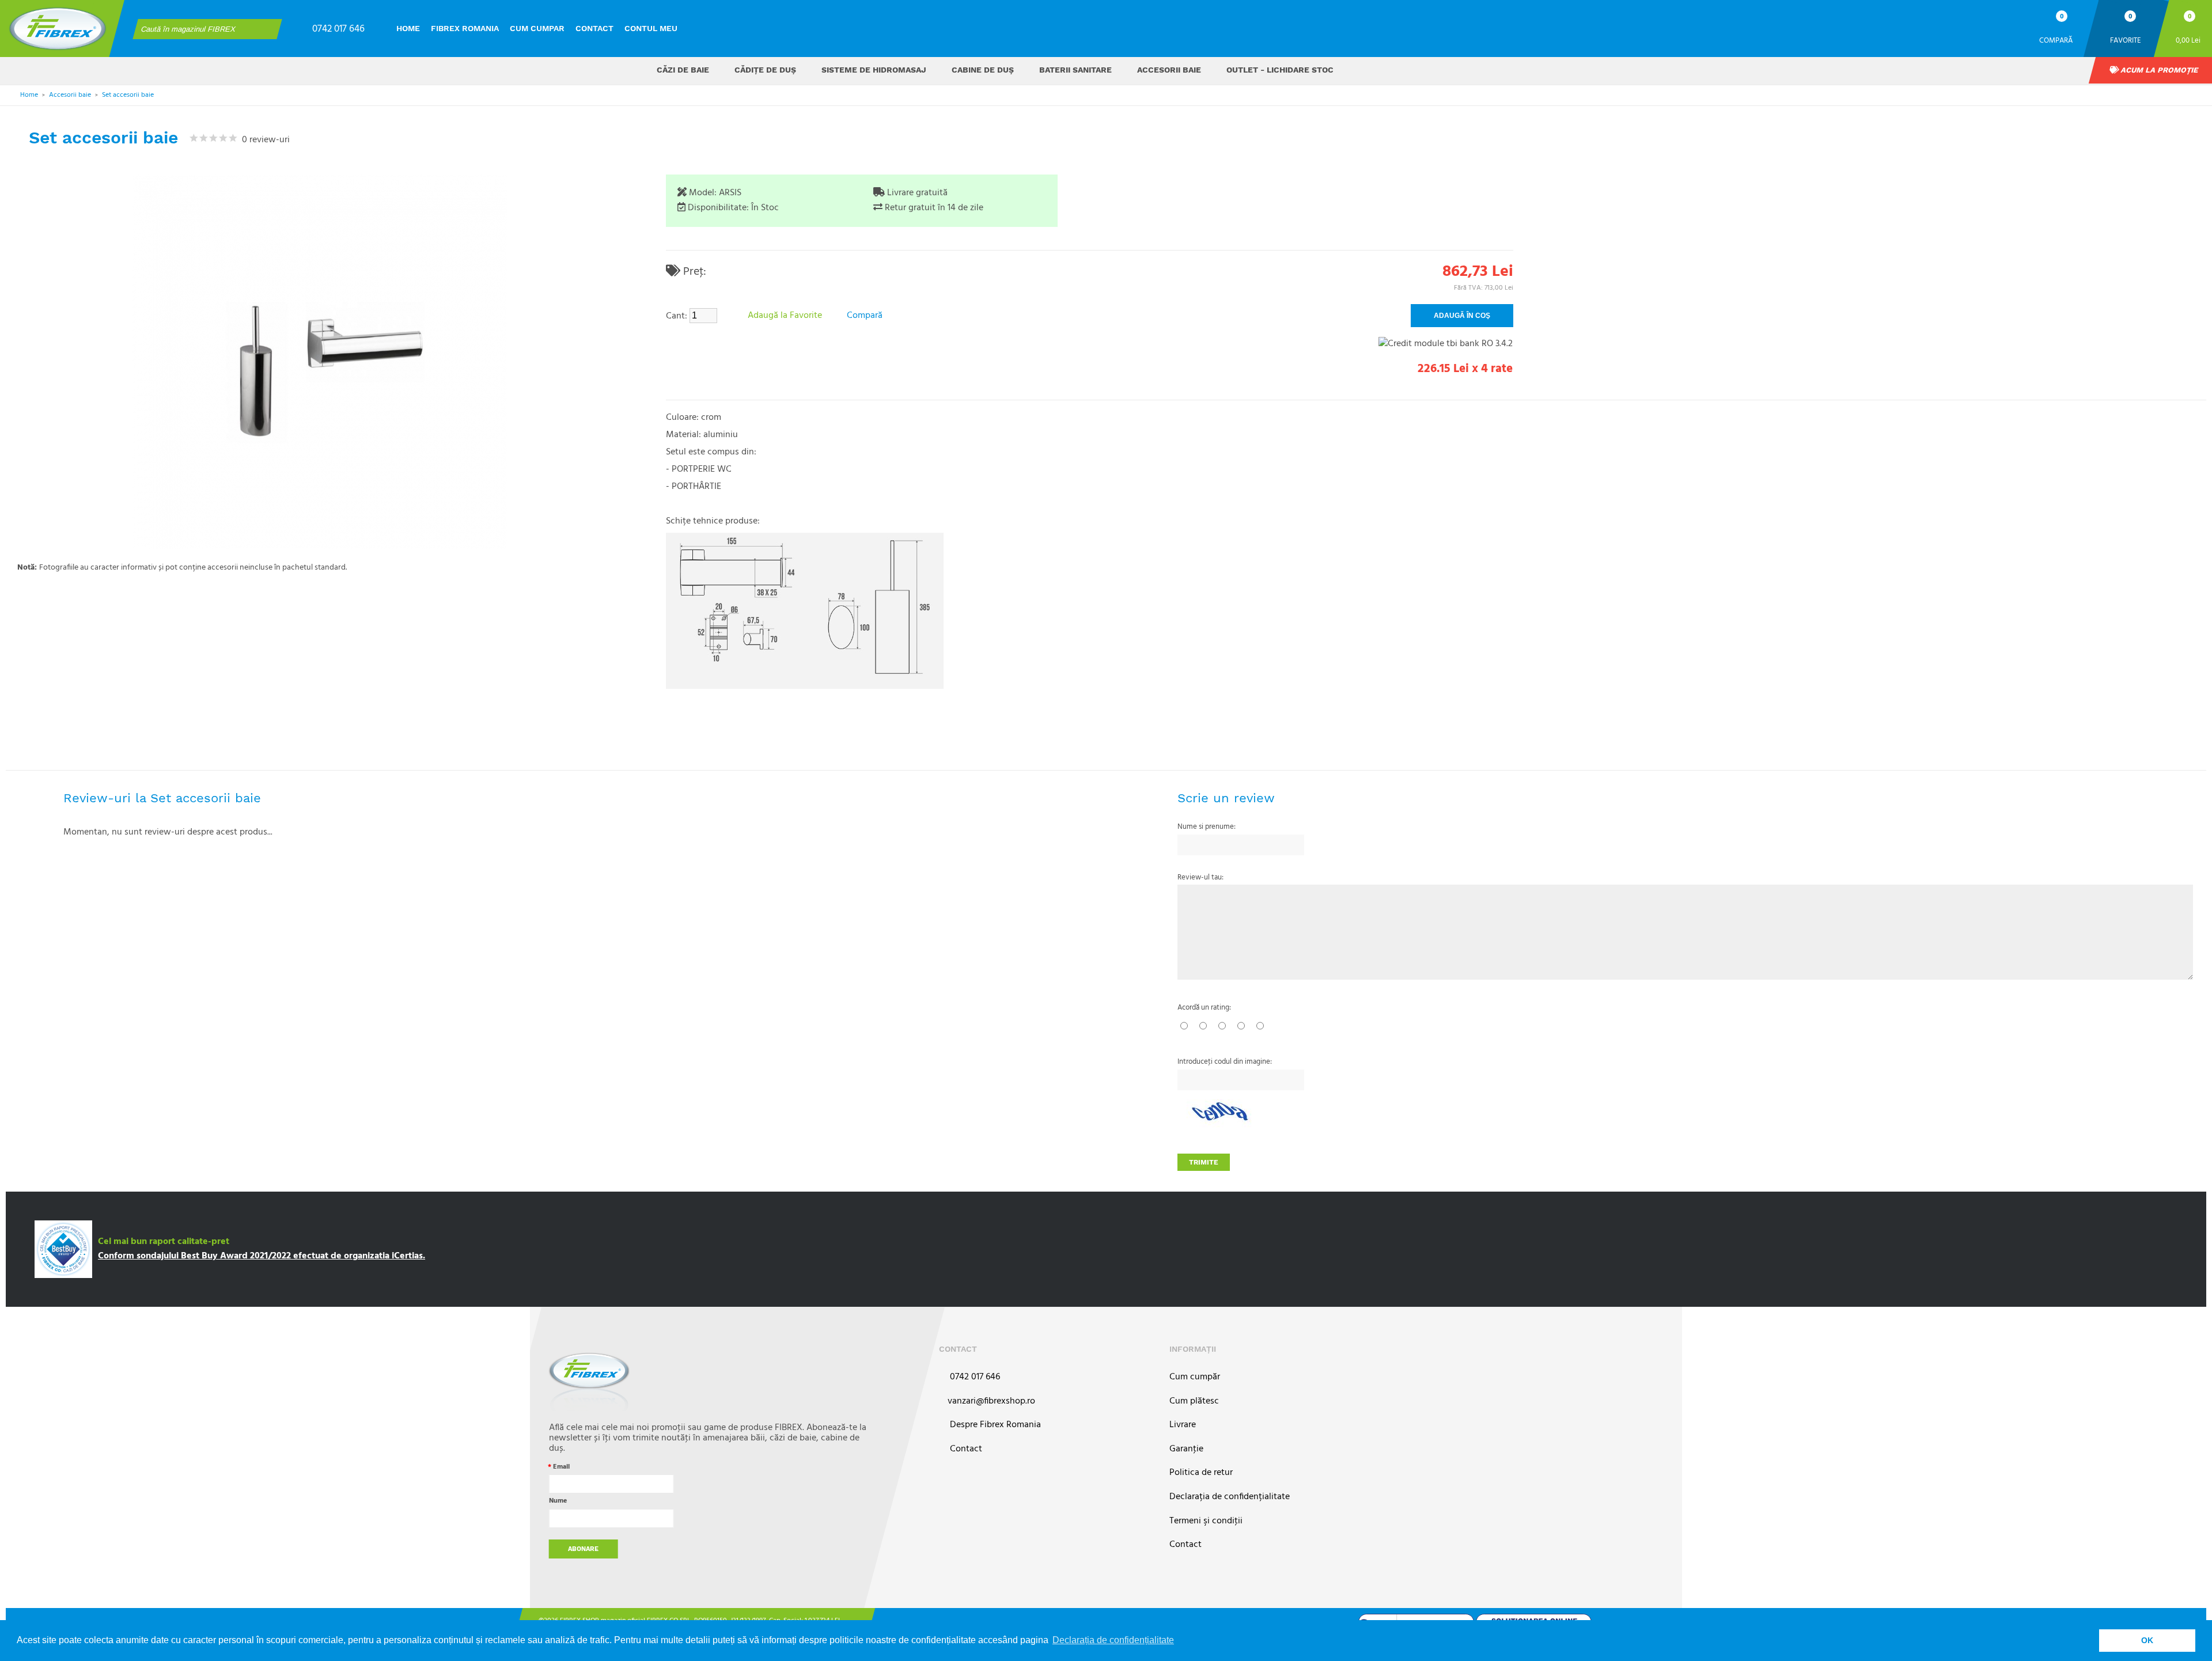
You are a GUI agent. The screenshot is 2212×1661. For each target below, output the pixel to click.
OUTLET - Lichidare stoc (1280, 70)
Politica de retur (1201, 1473)
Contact (594, 28)
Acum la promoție (2158, 70)
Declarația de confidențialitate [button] (1113, 1640)
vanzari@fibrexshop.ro (991, 1402)
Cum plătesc (1194, 1402)
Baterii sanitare (1075, 70)
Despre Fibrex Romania (994, 1425)
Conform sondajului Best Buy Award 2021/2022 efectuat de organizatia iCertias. (262, 1256)
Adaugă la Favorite (785, 316)
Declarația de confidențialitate (1230, 1497)
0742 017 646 (338, 29)
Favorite (2126, 40)
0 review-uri (264, 140)
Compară (2056, 40)
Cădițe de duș (765, 70)
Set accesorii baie (128, 95)
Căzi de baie (683, 70)
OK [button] (2147, 1640)
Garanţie (1186, 1449)
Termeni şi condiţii (1206, 1521)
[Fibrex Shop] (58, 29)
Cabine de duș (983, 70)
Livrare (1183, 1425)
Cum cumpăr (1195, 1377)
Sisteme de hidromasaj (874, 70)
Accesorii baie (1169, 70)
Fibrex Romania (465, 28)
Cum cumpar (537, 28)
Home (408, 28)
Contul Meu (651, 28)
